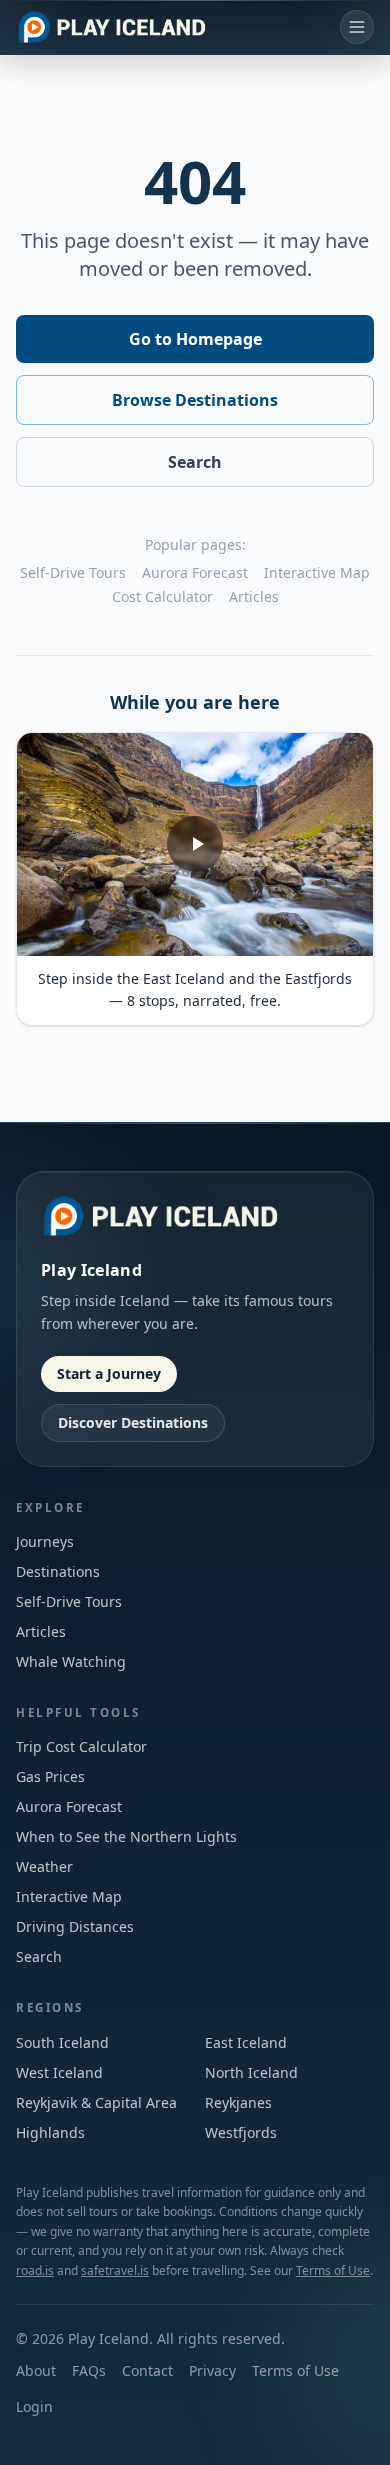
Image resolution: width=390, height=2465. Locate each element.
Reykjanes (238, 2102)
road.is (35, 2270)
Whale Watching (71, 1661)
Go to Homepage (195, 339)
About (36, 2370)
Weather (44, 1866)
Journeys (45, 1541)
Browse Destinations (195, 400)
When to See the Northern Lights (126, 1836)
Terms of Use (333, 2270)
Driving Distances (75, 1926)
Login (34, 2406)
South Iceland (62, 2042)
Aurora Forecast (195, 572)
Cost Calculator (162, 596)
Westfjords (241, 2132)
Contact (147, 2370)
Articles (254, 596)
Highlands (50, 2132)
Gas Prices (50, 1776)
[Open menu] (357, 27)
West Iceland (59, 2072)
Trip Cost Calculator (81, 1746)
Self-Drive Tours (73, 572)
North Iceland (251, 2072)
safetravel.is (115, 2270)
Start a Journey (109, 1373)
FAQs (89, 2370)
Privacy (212, 2370)
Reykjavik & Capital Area (96, 2102)
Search (195, 462)
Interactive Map (317, 572)
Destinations (58, 1571)
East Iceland (246, 2042)
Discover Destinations (133, 1422)
